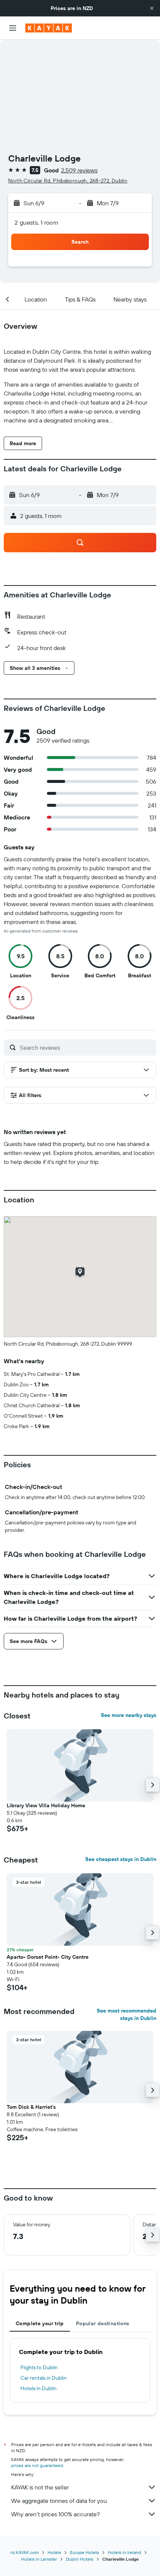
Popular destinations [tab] (103, 2323)
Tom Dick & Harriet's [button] (31, 2107)
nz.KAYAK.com (25, 2552)
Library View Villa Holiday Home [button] (46, 1805)
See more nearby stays (129, 1715)
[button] (152, 8)
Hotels (54, 2552)
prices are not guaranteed (37, 2465)
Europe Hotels (84, 2552)
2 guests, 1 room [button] (36, 222)
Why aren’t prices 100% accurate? (55, 2514)
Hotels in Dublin (39, 2388)
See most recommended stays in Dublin (127, 2014)
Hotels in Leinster (39, 2559)
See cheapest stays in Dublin (121, 1859)
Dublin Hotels (80, 2559)
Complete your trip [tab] (40, 2323)
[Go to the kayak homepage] (49, 28)
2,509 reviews (79, 170)
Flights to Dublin (39, 2367)
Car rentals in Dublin (44, 2378)
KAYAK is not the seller (40, 2487)
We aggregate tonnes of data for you (59, 2501)
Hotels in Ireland (124, 2552)
